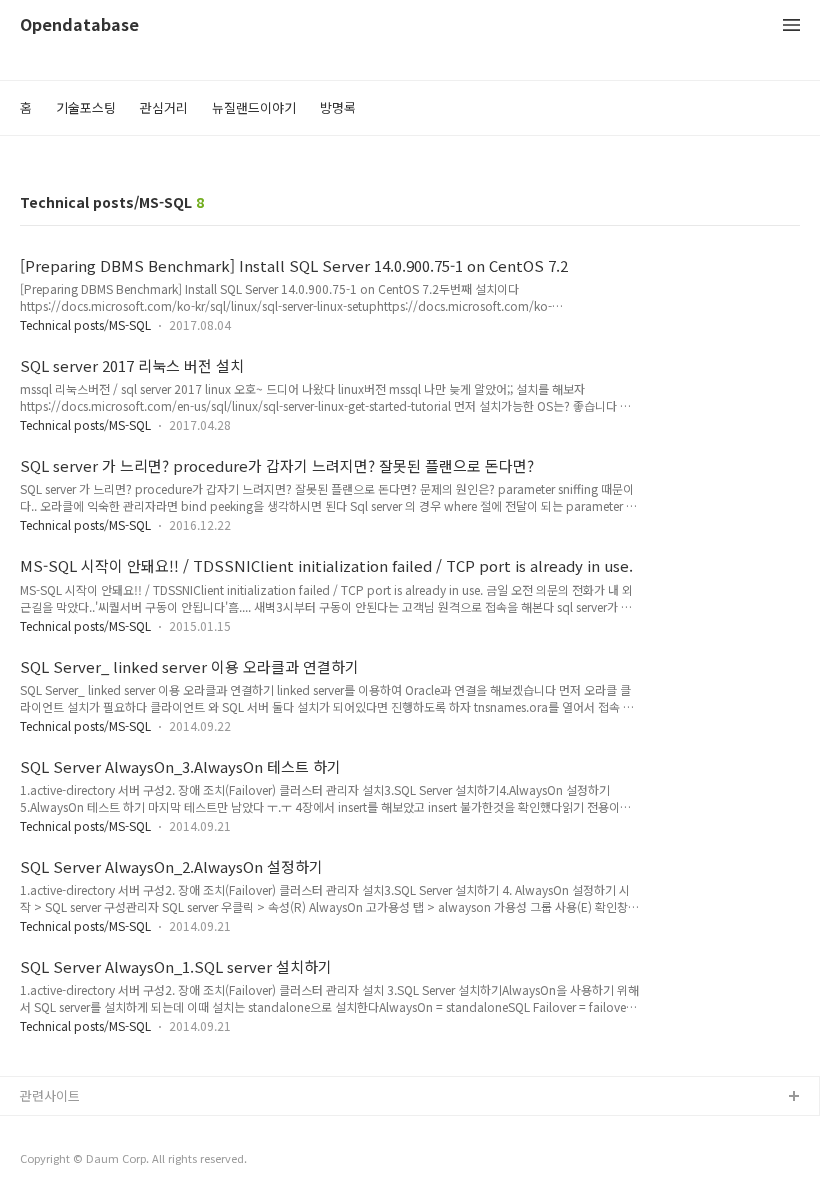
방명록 (338, 107)
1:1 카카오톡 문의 (70, 1129)
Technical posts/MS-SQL (85, 324)
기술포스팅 (86, 107)
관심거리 (164, 107)
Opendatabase (79, 25)
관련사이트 (50, 1095)
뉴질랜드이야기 (254, 107)
